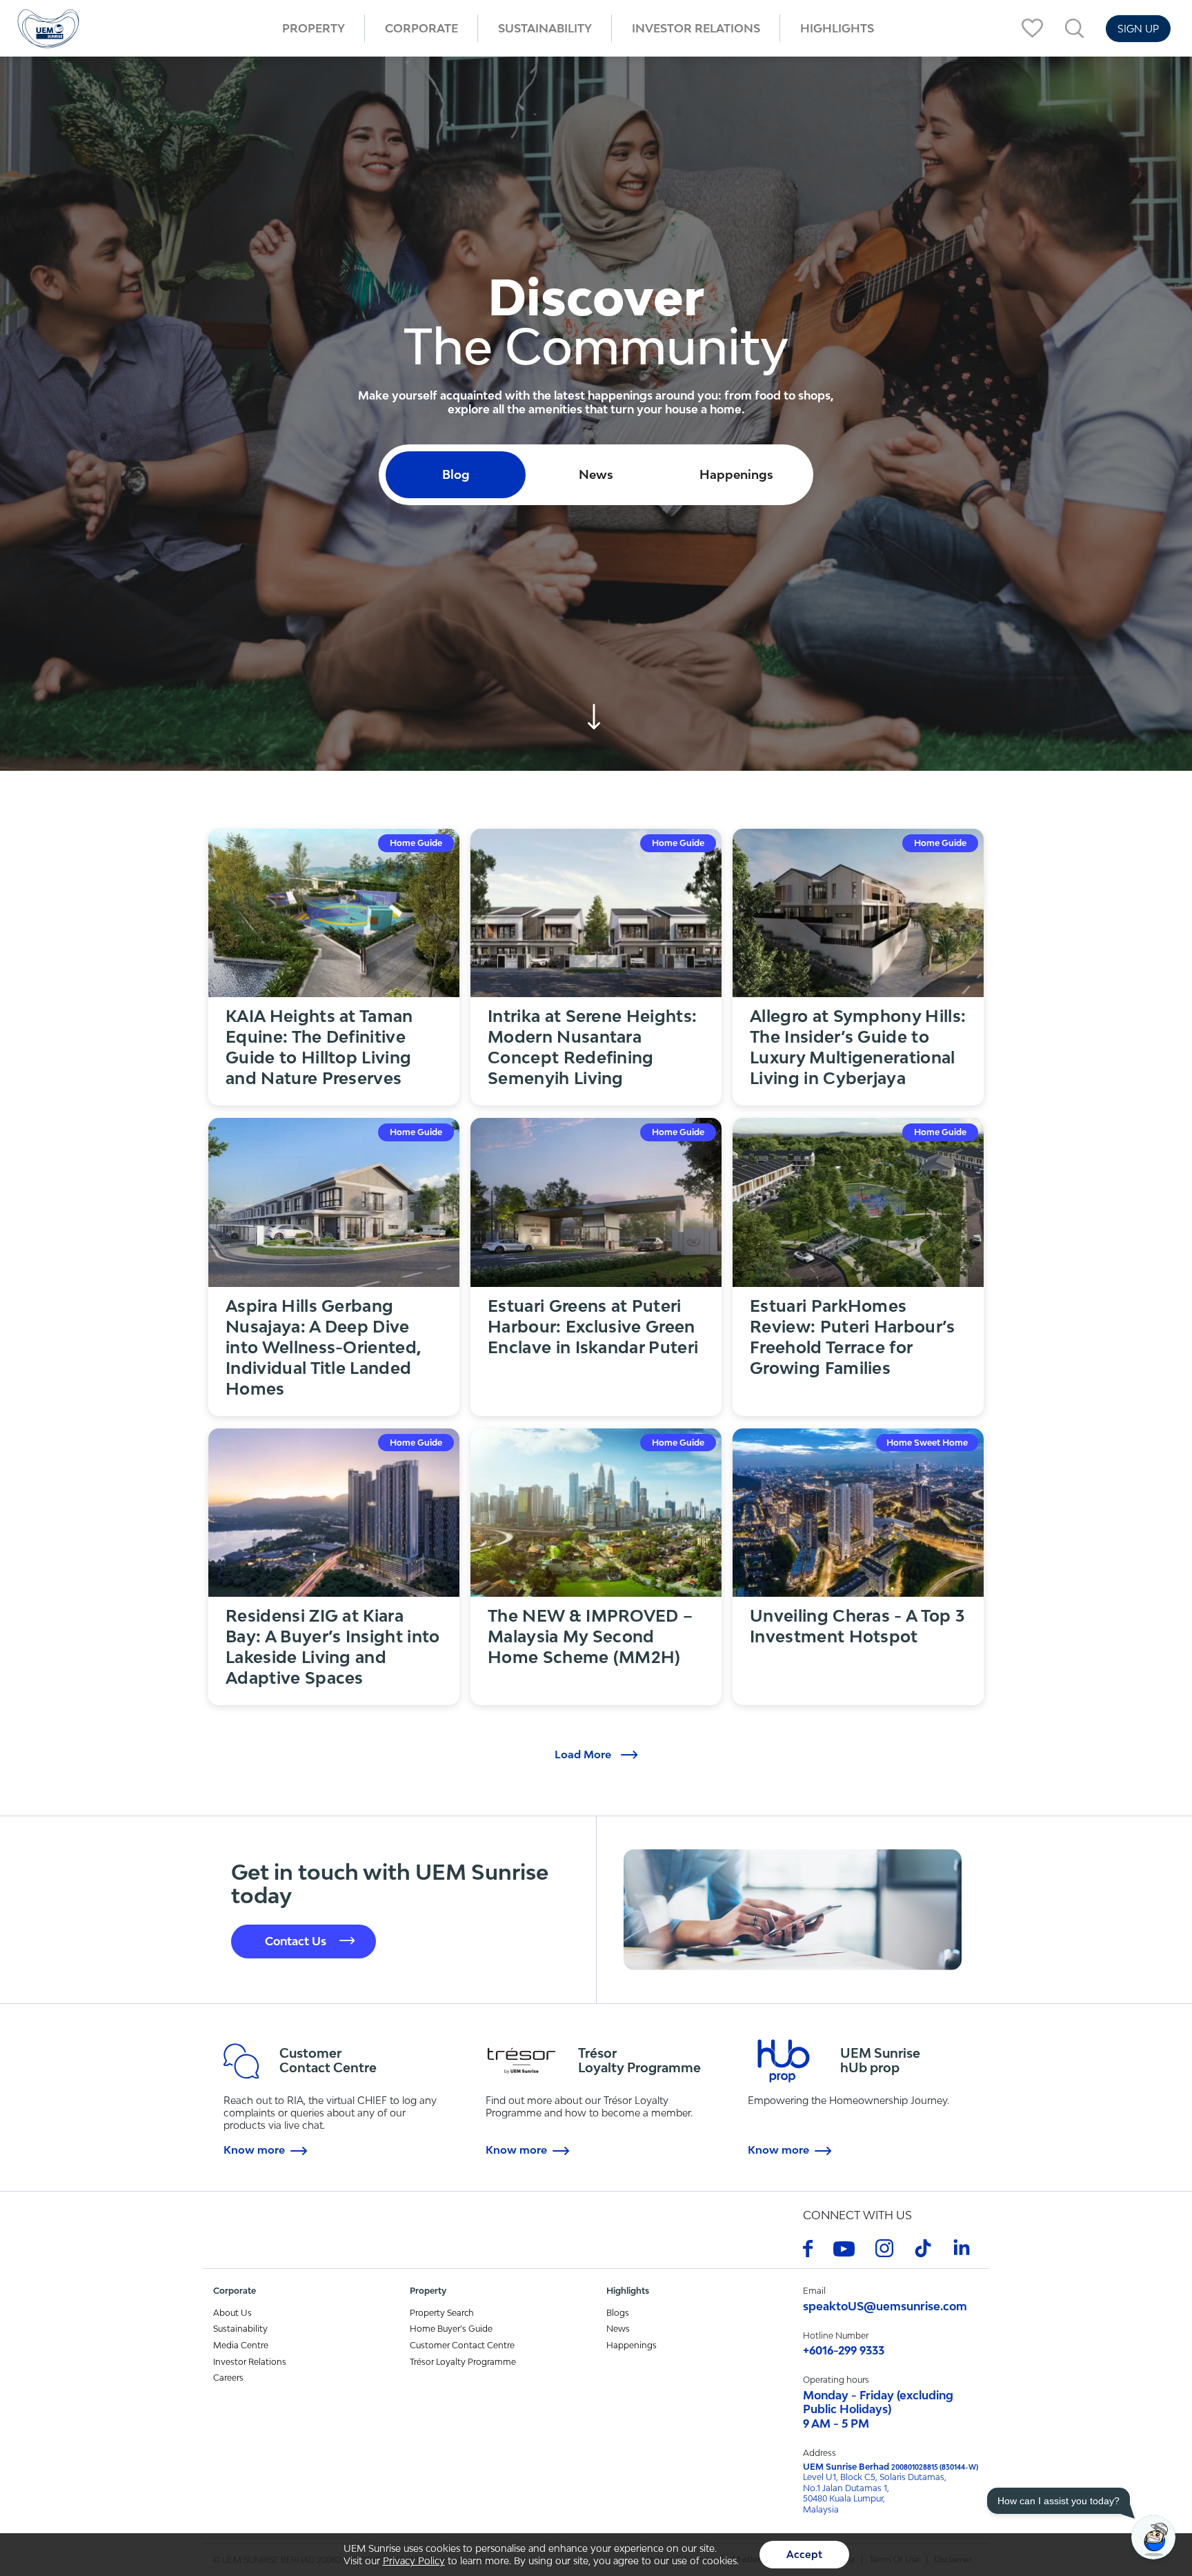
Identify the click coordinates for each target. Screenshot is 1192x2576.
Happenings (632, 2345)
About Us (232, 2313)
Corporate (421, 28)
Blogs (618, 2313)
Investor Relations (696, 28)
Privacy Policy (414, 2561)
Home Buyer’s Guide (451, 2329)
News (618, 2329)
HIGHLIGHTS (837, 28)
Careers (228, 2378)
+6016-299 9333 (844, 2350)
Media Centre (241, 2345)
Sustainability (545, 28)
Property (314, 28)
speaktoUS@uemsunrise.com (885, 2306)
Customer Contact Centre (462, 2345)
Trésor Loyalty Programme (463, 2362)
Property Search (442, 2313)
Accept (804, 2554)
